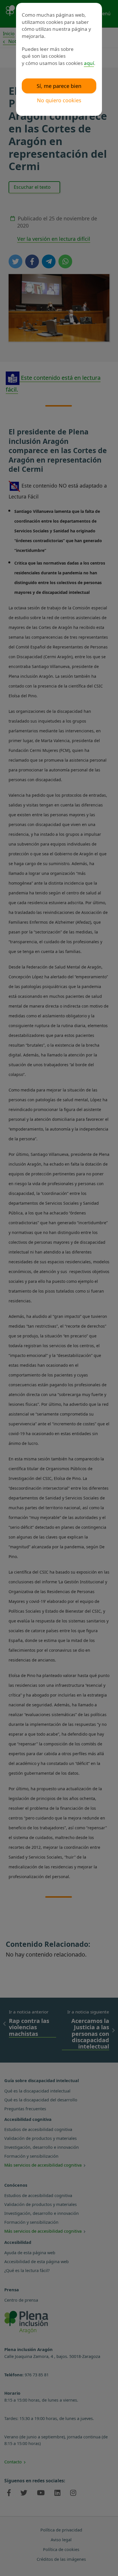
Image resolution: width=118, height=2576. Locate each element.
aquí (89, 63)
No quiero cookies (59, 100)
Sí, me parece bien (59, 86)
